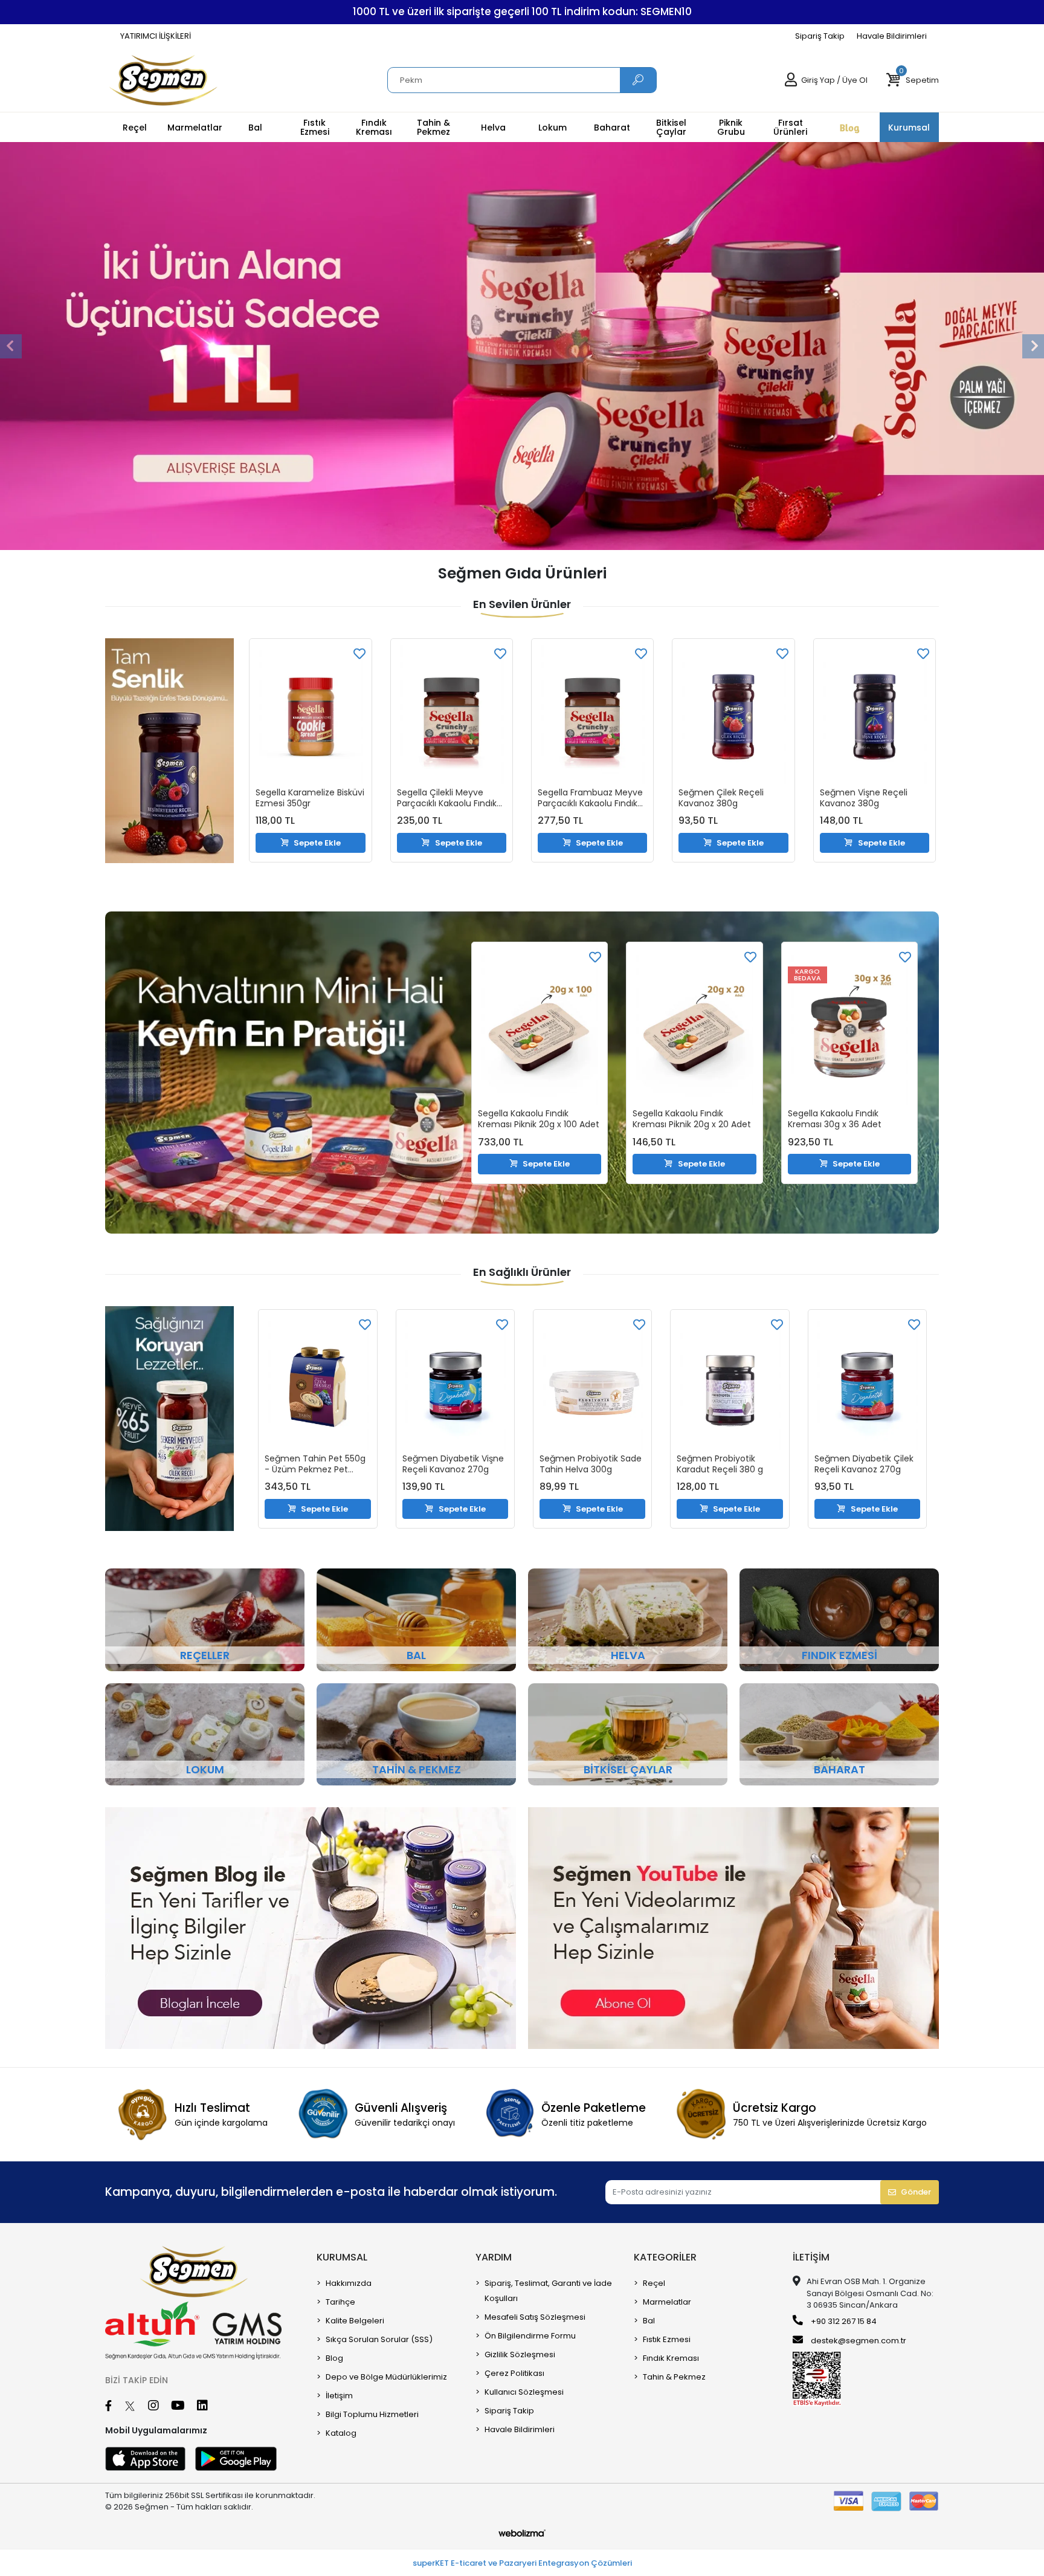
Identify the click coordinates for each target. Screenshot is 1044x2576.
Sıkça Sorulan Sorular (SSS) (379, 2339)
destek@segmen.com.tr (859, 2341)
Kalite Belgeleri (355, 2321)
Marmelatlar (667, 2302)
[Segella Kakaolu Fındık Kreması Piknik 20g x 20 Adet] (540, 1027)
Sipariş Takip (820, 36)
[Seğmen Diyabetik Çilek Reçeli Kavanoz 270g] (730, 1383)
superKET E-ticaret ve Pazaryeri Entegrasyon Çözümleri (522, 2563)
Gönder (916, 2192)
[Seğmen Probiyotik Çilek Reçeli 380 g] (867, 1369)
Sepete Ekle (318, 843)
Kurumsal (342, 2257)
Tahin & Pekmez (674, 2377)
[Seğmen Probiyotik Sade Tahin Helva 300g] (455, 1383)
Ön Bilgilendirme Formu (530, 2336)
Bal (649, 2321)
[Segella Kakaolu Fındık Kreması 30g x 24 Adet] (849, 1010)
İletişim (339, 2396)
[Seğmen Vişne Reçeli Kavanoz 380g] (734, 714)
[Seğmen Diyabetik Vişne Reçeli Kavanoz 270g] (318, 1383)
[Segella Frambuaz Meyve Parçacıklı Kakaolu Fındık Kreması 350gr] (452, 714)
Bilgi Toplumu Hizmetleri (372, 2414)
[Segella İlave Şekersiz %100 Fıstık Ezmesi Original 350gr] (875, 700)
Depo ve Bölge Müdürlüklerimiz (386, 2377)
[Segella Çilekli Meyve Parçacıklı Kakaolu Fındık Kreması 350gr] (311, 714)
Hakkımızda (349, 2283)
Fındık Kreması (671, 2358)
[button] (912, 80)
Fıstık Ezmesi (667, 2339)
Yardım (494, 2257)
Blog (334, 2358)
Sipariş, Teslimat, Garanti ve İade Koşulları (548, 2291)
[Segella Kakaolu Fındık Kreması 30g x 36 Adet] (695, 1027)
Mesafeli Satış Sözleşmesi (535, 2317)
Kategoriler (665, 2257)
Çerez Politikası (514, 2373)
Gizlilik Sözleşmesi (520, 2354)
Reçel (654, 2283)
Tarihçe (340, 2302)
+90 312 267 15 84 (843, 2321)
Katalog (341, 2433)
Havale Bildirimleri (892, 36)
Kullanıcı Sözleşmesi (524, 2392)
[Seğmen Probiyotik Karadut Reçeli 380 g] (592, 1383)
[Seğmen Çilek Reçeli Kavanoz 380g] (592, 714)
